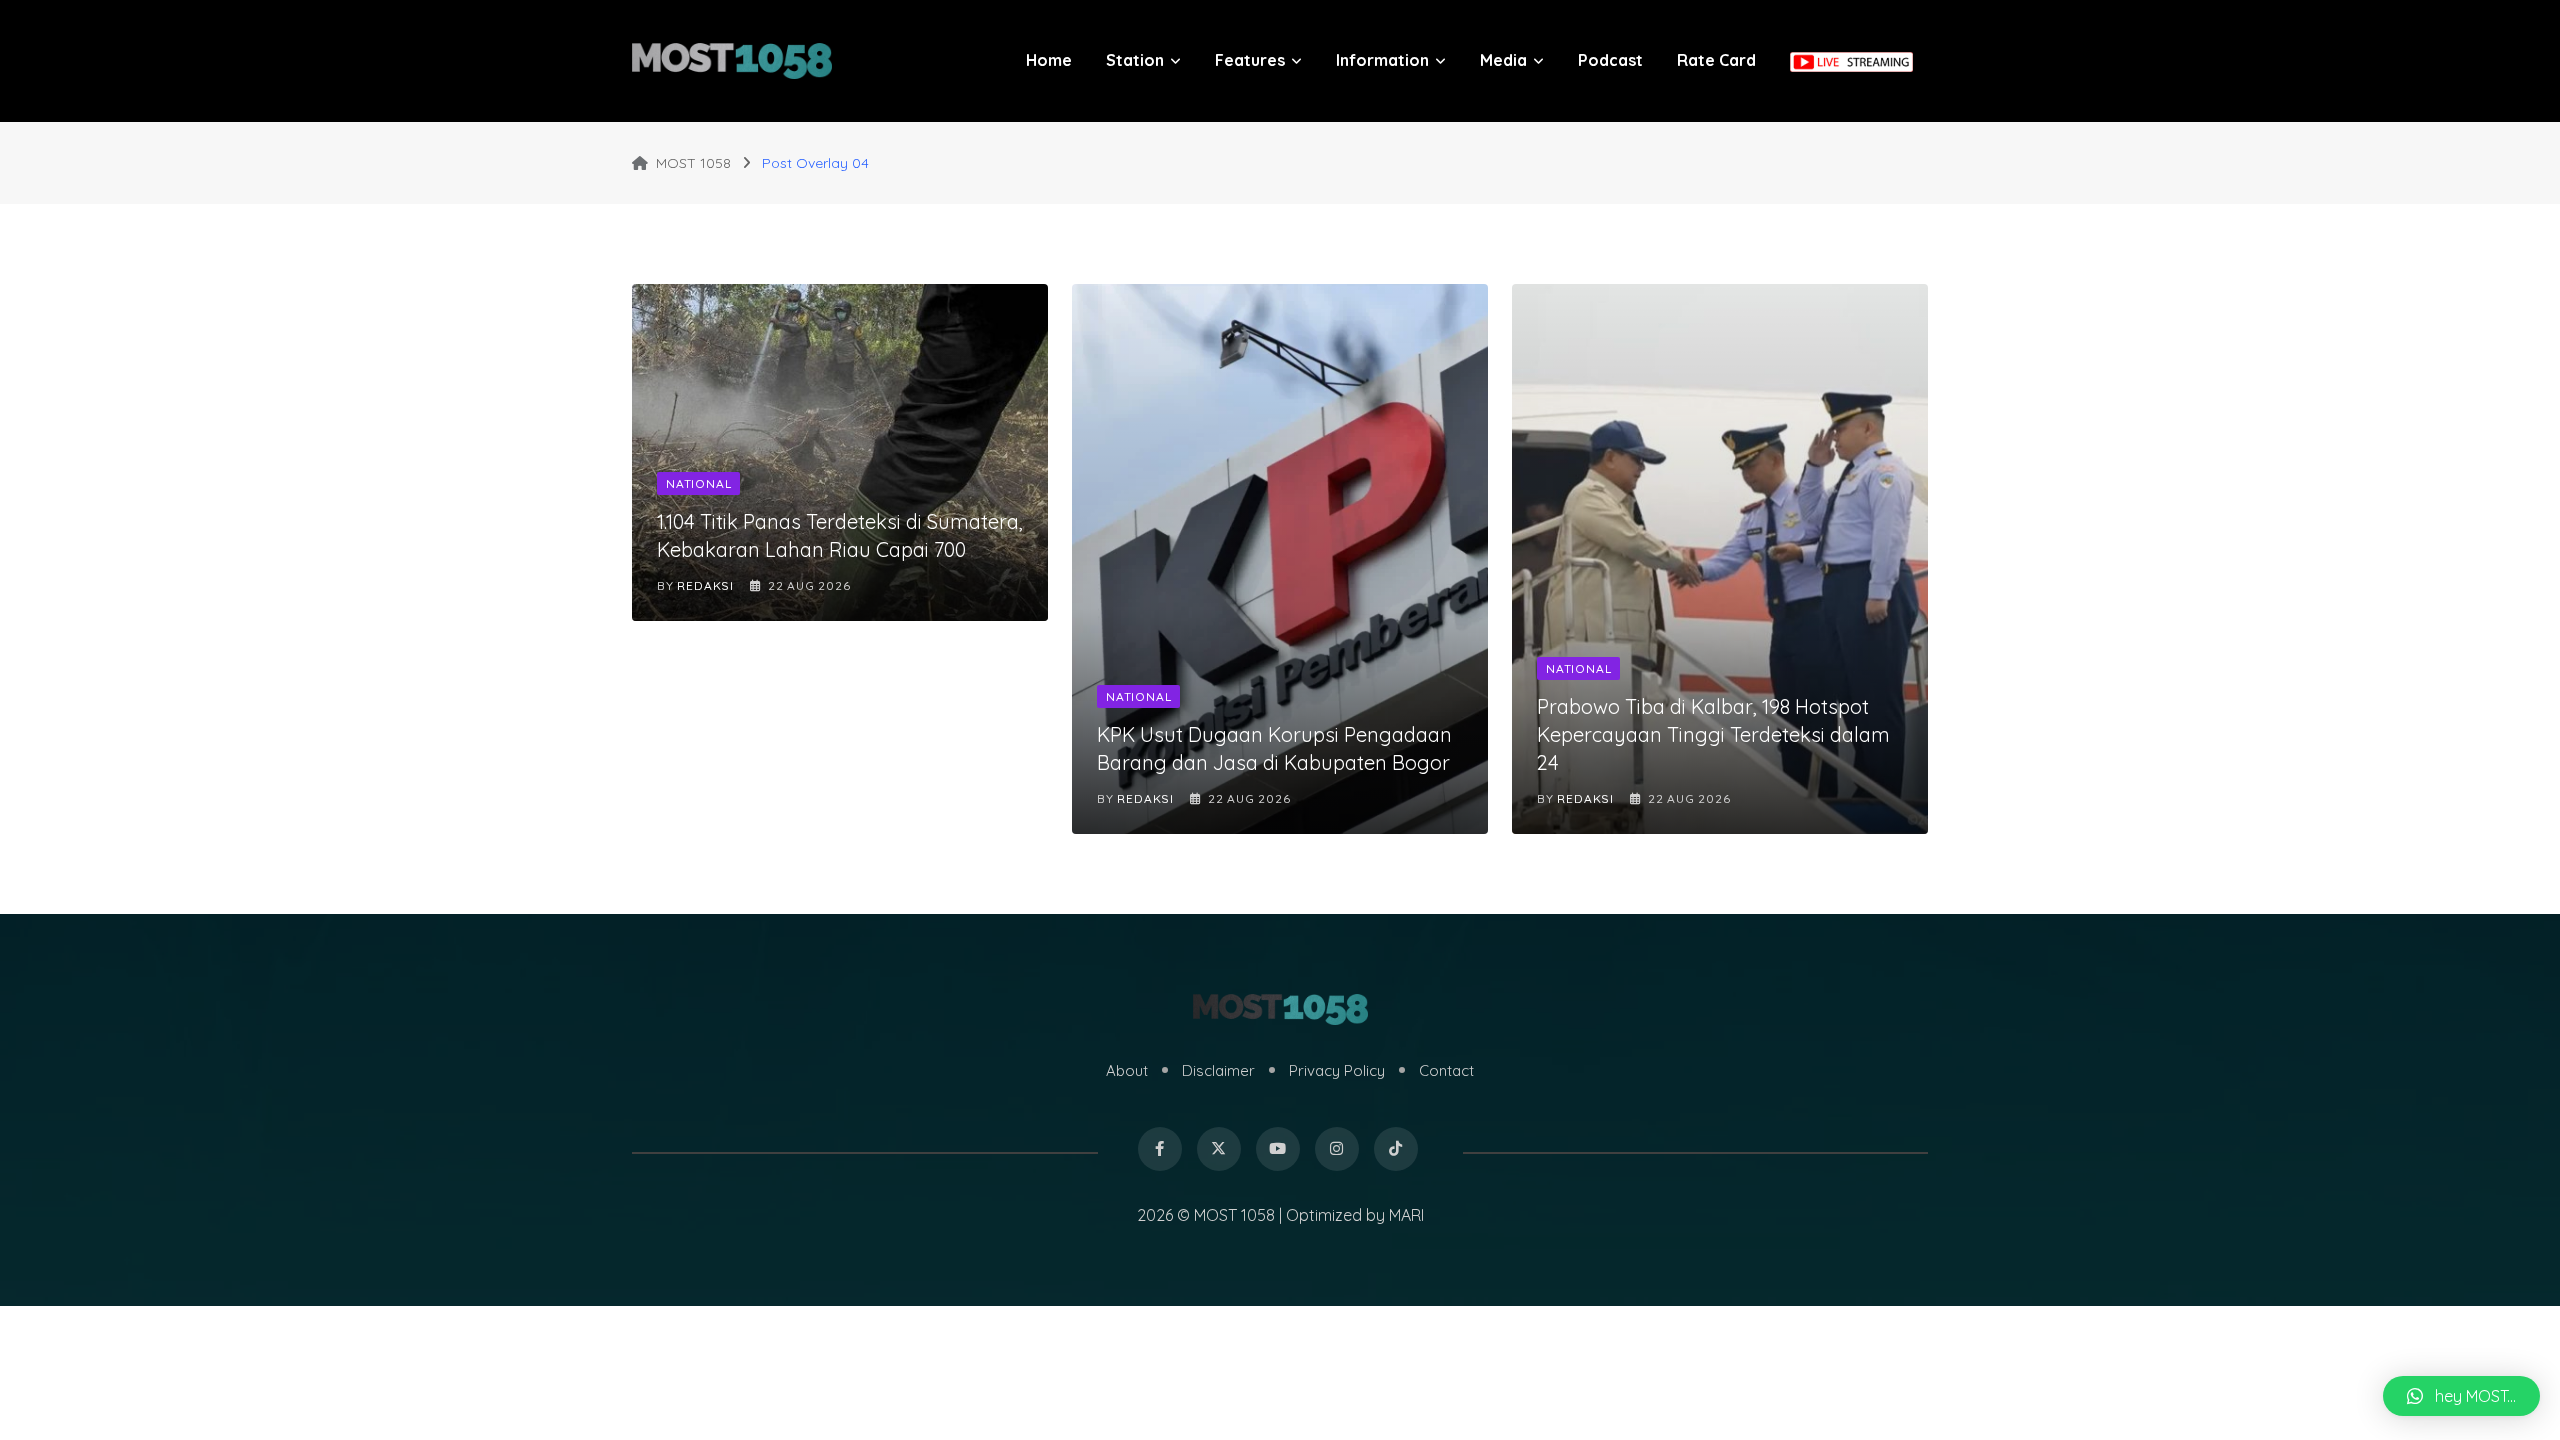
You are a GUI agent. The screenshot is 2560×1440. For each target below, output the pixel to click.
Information (1382, 60)
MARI (1406, 1215)
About (1127, 1070)
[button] (2461, 1396)
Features (1250, 60)
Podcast (1610, 60)
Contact (1446, 1070)
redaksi (705, 585)
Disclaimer (1218, 1070)
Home (1049, 60)
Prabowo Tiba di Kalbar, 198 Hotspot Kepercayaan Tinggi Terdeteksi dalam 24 (1713, 734)
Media (1503, 60)
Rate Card (1716, 60)
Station (1135, 60)
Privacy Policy (1337, 1070)
